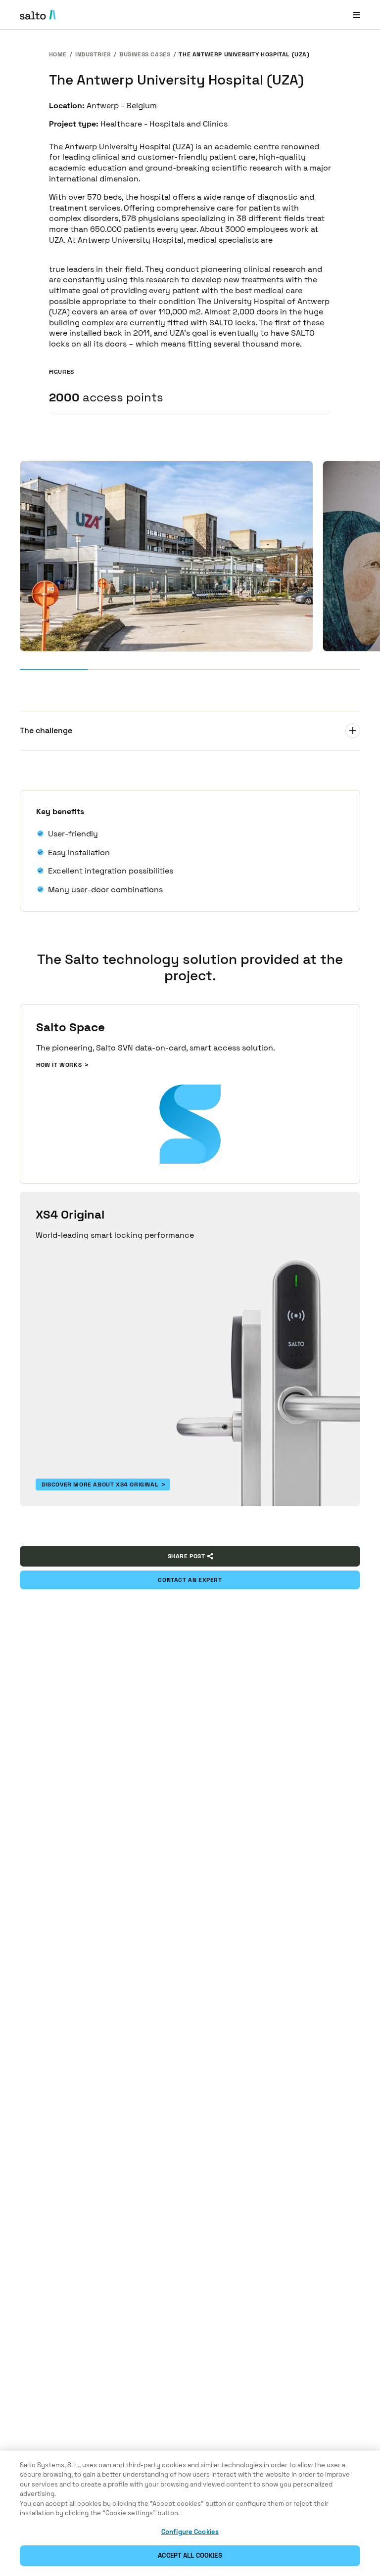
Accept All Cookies (190, 2555)
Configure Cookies (190, 2532)
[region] (190, 2513)
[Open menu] (357, 15)
